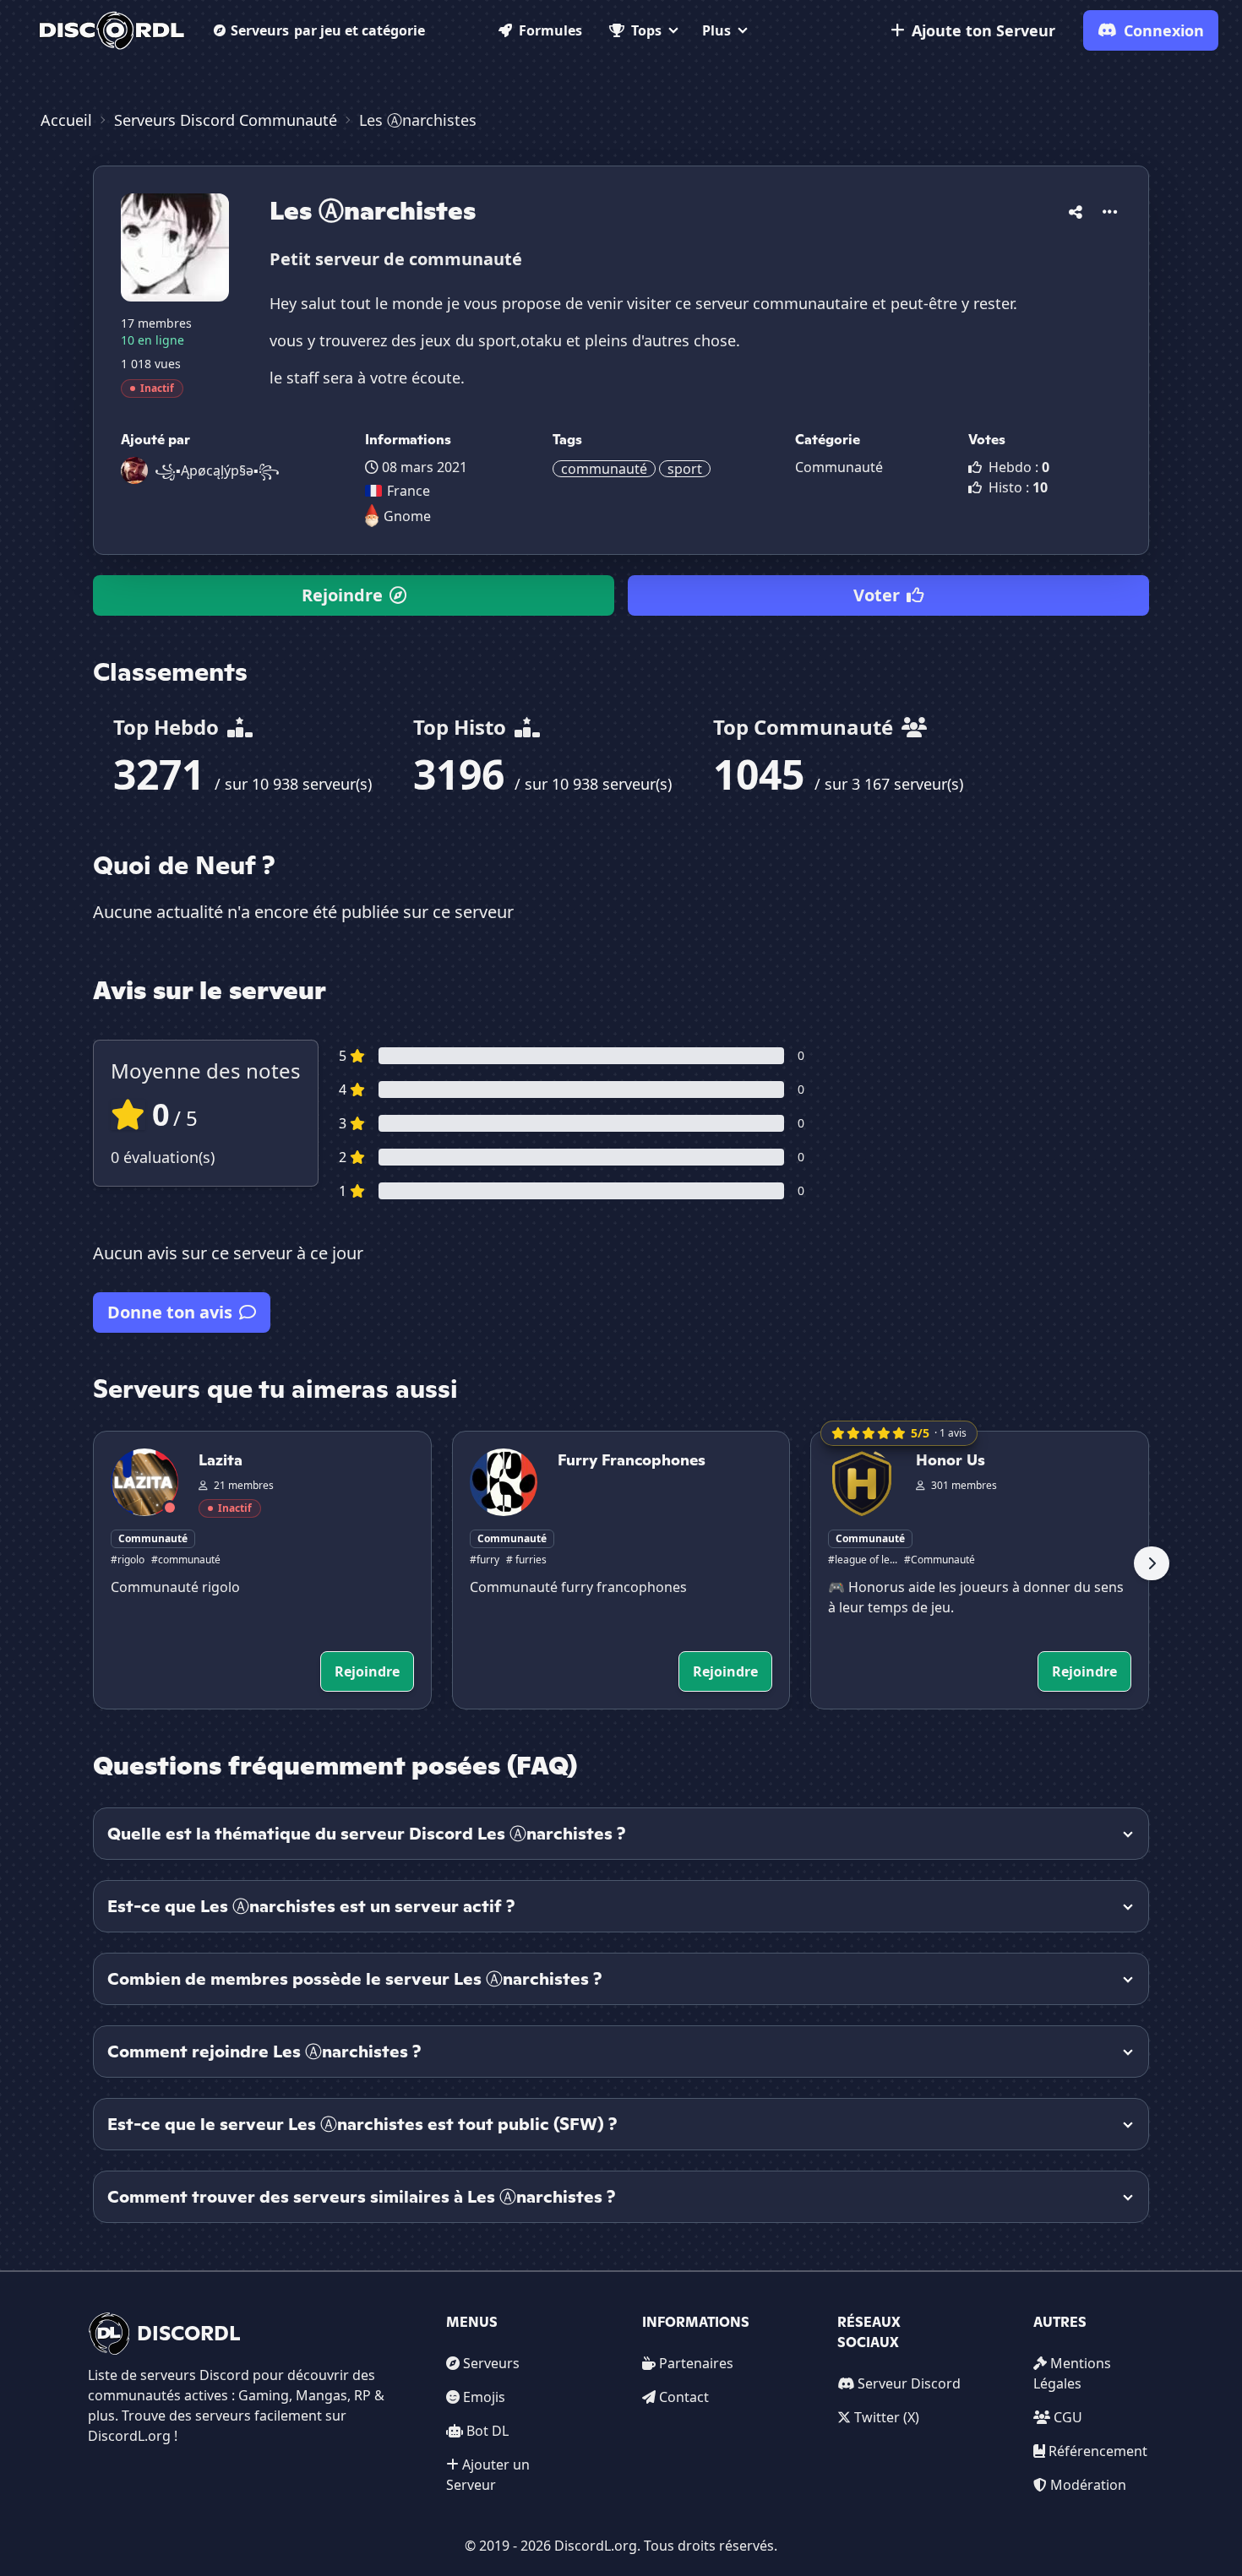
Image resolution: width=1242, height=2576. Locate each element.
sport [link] (685, 469)
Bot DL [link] (488, 2431)
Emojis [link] (484, 2397)
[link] (112, 30)
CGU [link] (1068, 2417)
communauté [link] (604, 469)
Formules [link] (550, 30)
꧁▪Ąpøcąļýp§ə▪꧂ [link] (217, 470)
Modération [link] (1088, 2485)
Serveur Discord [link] (909, 2383)
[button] (1076, 209)
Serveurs (328, 30)
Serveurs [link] (491, 2363)
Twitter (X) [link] (887, 2417)
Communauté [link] (839, 467)
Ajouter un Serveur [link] (488, 2475)
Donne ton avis (170, 1312)
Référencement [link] (1098, 2451)
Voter (877, 595)
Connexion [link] (1164, 30)
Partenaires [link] (696, 2363)
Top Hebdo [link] (169, 727)
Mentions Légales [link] (1072, 2373)
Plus (716, 30)
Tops (646, 30)
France (409, 491)
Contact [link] (684, 2397)
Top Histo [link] (462, 727)
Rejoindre (342, 595)
